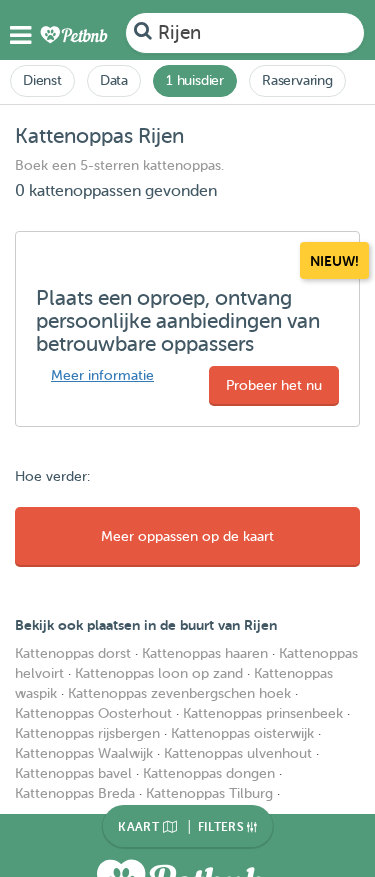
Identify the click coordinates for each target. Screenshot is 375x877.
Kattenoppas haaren (205, 653)
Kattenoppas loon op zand (159, 673)
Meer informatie (102, 375)
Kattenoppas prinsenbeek (263, 713)
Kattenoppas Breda (75, 793)
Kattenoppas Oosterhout (93, 713)
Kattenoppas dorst (73, 653)
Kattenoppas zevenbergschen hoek (179, 693)
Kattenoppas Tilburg (209, 793)
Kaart (140, 827)
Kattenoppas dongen (209, 773)
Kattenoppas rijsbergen (87, 733)
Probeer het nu (274, 385)
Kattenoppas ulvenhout (238, 753)
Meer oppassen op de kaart (187, 536)
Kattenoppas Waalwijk (84, 753)
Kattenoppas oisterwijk (242, 733)
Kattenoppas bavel (73, 773)
